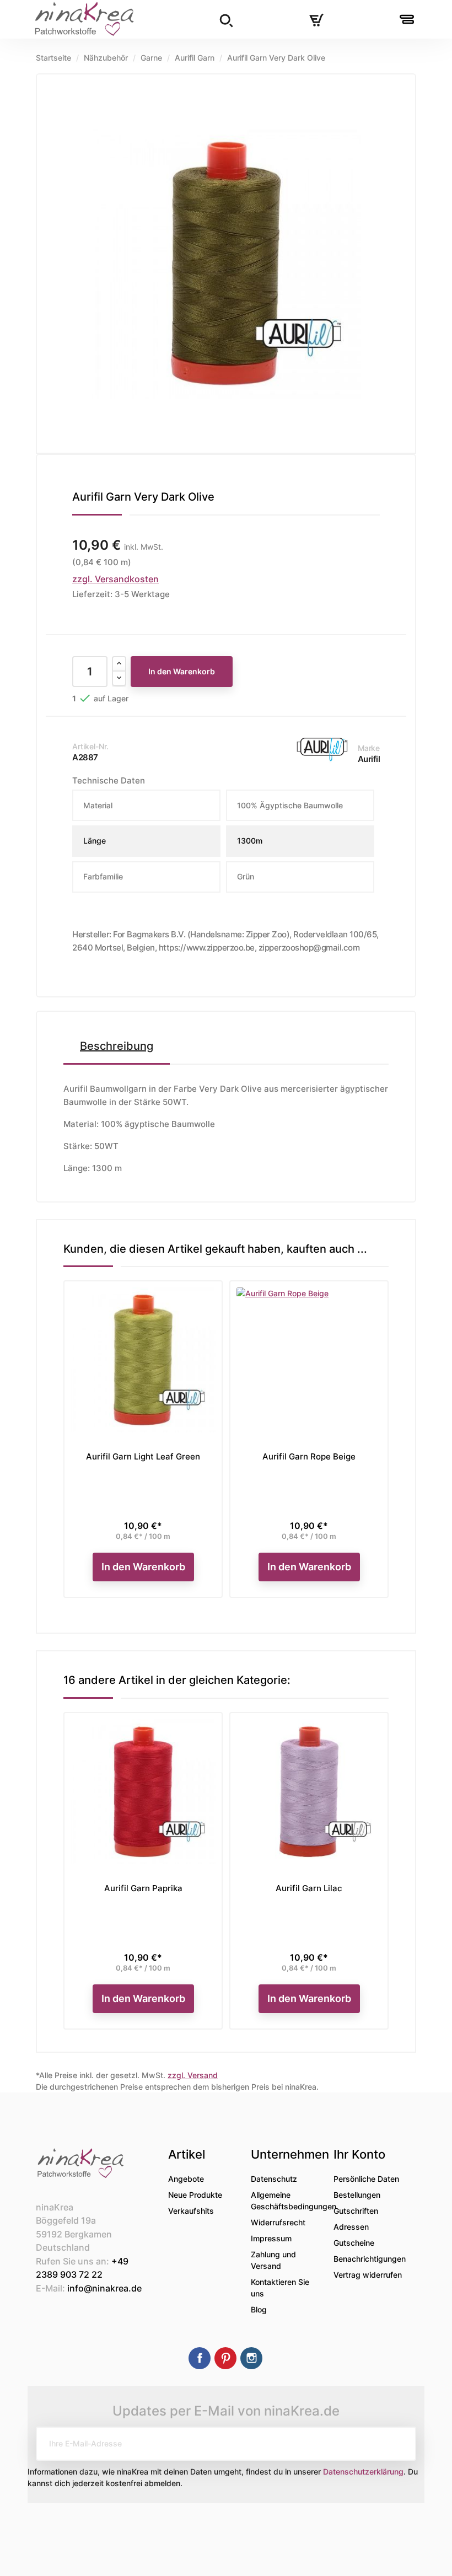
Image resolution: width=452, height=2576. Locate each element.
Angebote (186, 2179)
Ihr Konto (359, 2154)
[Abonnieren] (399, 2444)
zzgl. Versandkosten (115, 579)
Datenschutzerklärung (363, 2472)
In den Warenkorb (182, 671)
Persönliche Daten (366, 2179)
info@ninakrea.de (104, 2288)
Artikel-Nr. (90, 746)
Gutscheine (354, 2243)
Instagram (251, 2358)
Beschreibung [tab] (117, 1046)
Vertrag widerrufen (368, 2275)
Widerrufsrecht (278, 2222)
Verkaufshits (191, 2211)
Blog (259, 2309)
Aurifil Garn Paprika (143, 1888)
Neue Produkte (195, 2195)
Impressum (271, 2238)
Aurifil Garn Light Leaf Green (143, 1456)
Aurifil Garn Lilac (309, 1888)
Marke (369, 748)
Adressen (351, 2227)
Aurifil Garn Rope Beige (309, 1456)
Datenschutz (274, 2179)
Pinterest (225, 2358)
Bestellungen (357, 2195)
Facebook (200, 2358)
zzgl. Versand (193, 2075)
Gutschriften (356, 2211)
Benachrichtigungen (370, 2259)
